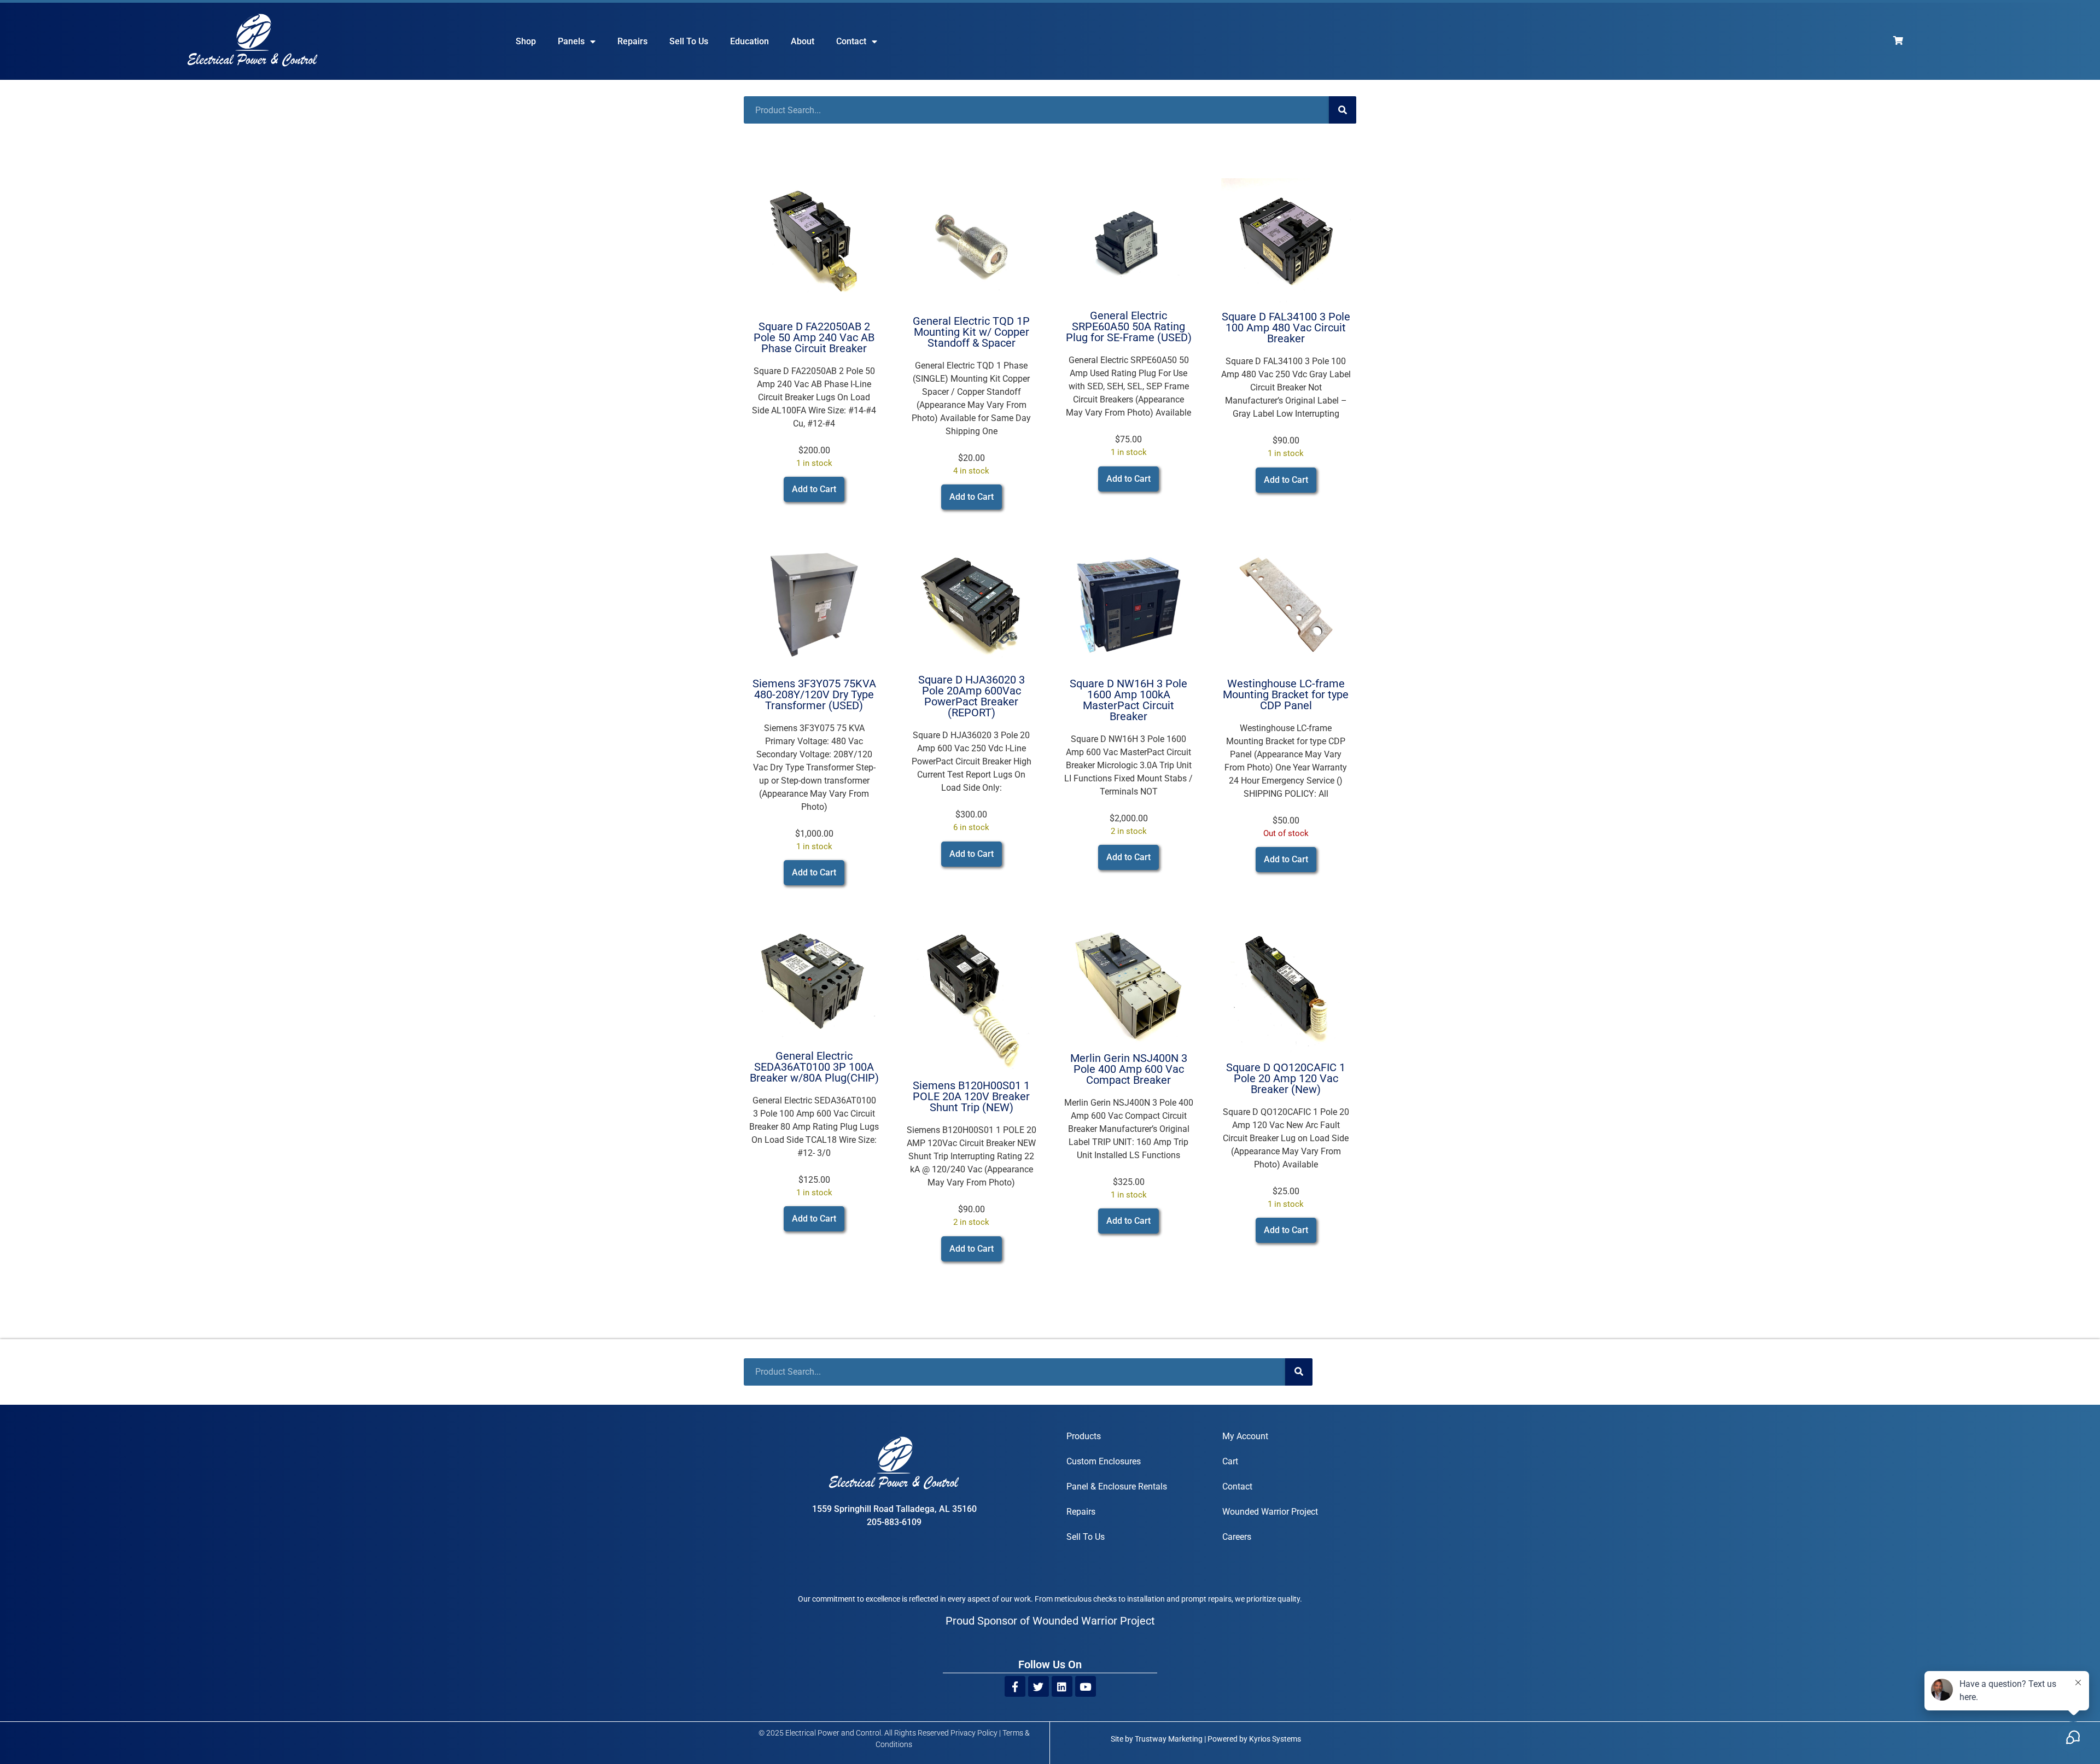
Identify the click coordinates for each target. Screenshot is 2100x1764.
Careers (1237, 1537)
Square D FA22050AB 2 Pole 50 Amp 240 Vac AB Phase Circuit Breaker (814, 337)
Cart (1230, 1461)
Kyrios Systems (1275, 1739)
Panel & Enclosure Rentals (1117, 1486)
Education (749, 41)
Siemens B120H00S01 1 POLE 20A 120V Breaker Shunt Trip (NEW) (971, 1096)
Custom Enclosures (1104, 1461)
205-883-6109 (894, 1522)
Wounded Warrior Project (1270, 1512)
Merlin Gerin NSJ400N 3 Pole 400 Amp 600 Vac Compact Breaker (1129, 1069)
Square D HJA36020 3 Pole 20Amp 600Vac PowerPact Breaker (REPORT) (972, 696)
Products (1084, 1436)
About (803, 41)
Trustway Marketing (1169, 1739)
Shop (526, 41)
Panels (571, 41)
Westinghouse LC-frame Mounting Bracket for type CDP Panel (1286, 694)
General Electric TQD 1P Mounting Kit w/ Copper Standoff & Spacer (971, 332)
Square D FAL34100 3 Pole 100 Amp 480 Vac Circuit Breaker (1286, 328)
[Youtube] (1086, 1686)
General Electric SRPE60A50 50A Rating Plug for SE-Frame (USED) (1129, 326)
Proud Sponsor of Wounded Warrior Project (1050, 1621)
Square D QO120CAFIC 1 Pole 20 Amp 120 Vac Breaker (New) (1286, 1078)
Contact (851, 41)
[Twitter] (1039, 1686)
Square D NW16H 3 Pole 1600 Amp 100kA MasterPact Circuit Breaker (1128, 700)
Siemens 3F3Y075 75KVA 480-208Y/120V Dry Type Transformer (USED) (814, 694)
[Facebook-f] (1015, 1686)
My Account (1245, 1436)
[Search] (1343, 110)
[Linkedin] (1062, 1686)
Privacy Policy (974, 1733)
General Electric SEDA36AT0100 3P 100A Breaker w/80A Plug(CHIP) (814, 1067)
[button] (814, 489)
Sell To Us (689, 41)
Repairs (632, 41)
